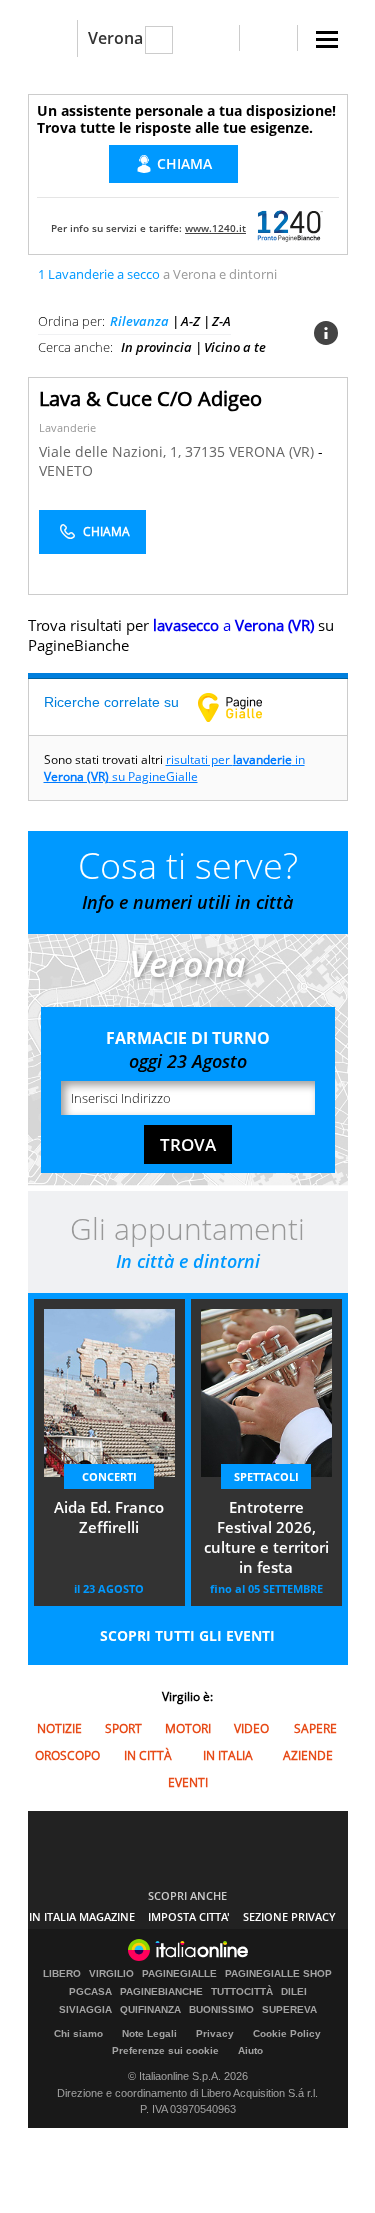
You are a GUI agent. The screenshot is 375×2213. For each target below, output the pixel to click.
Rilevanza (139, 321)
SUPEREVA (289, 2010)
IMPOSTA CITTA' (189, 1916)
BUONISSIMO (221, 2010)
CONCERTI (109, 1476)
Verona (115, 38)
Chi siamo (78, 2033)
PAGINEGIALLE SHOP (278, 1974)
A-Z (190, 321)
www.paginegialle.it (245, 707)
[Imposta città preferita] (52, 38)
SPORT (123, 1728)
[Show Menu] (327, 39)
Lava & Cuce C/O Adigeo (150, 398)
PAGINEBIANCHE (161, 1992)
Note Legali (149, 2033)
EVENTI (188, 1782)
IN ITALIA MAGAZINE (82, 1916)
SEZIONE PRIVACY (289, 1916)
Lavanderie (67, 427)
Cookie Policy (287, 2033)
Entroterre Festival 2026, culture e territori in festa (266, 1537)
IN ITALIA (228, 1755)
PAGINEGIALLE (179, 1974)
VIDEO (251, 1728)
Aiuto (250, 2050)
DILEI (294, 1992)
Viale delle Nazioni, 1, (112, 451)
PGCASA (90, 1992)
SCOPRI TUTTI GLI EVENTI (187, 1635)
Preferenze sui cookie (165, 2050)
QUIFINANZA (150, 2010)
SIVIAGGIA (85, 2010)
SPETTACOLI (266, 1476)
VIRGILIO (111, 1974)
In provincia (156, 347)
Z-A (221, 321)
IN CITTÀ (148, 1755)
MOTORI (188, 1728)
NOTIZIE (59, 1728)
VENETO (66, 470)
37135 (205, 451)
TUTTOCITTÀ (242, 1992)
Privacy (215, 2033)
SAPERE (315, 1728)
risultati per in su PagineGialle (174, 768)
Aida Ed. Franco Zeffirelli (109, 1517)
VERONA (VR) (273, 451)
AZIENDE (308, 1755)
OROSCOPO (67, 1755)
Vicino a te (235, 347)
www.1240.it (215, 228)
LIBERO (62, 1974)
